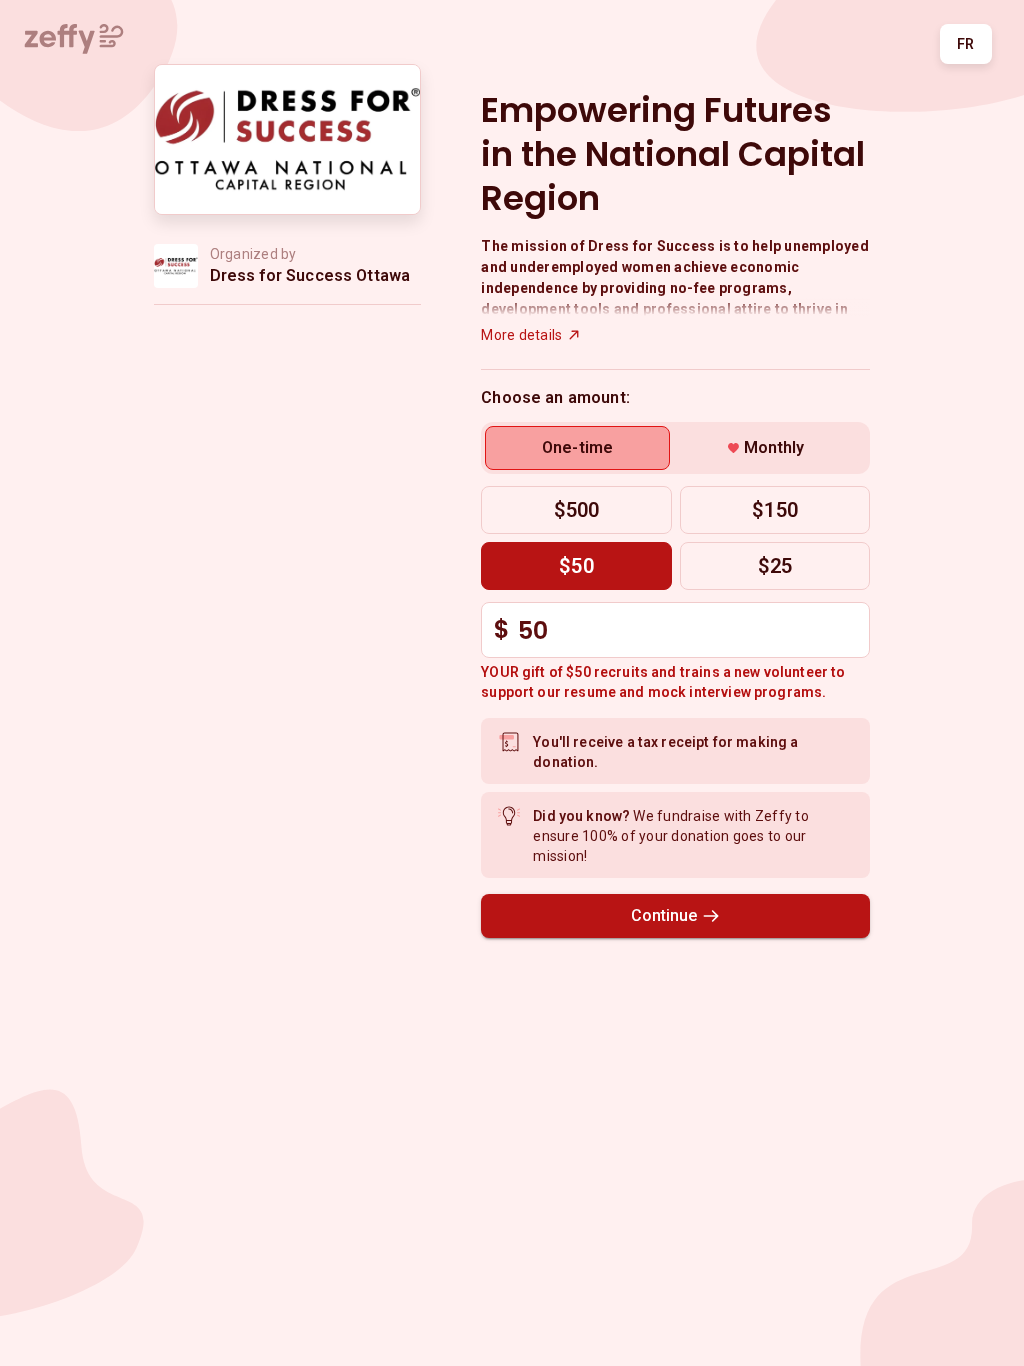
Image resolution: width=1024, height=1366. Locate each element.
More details (521, 335)
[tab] (577, 448)
